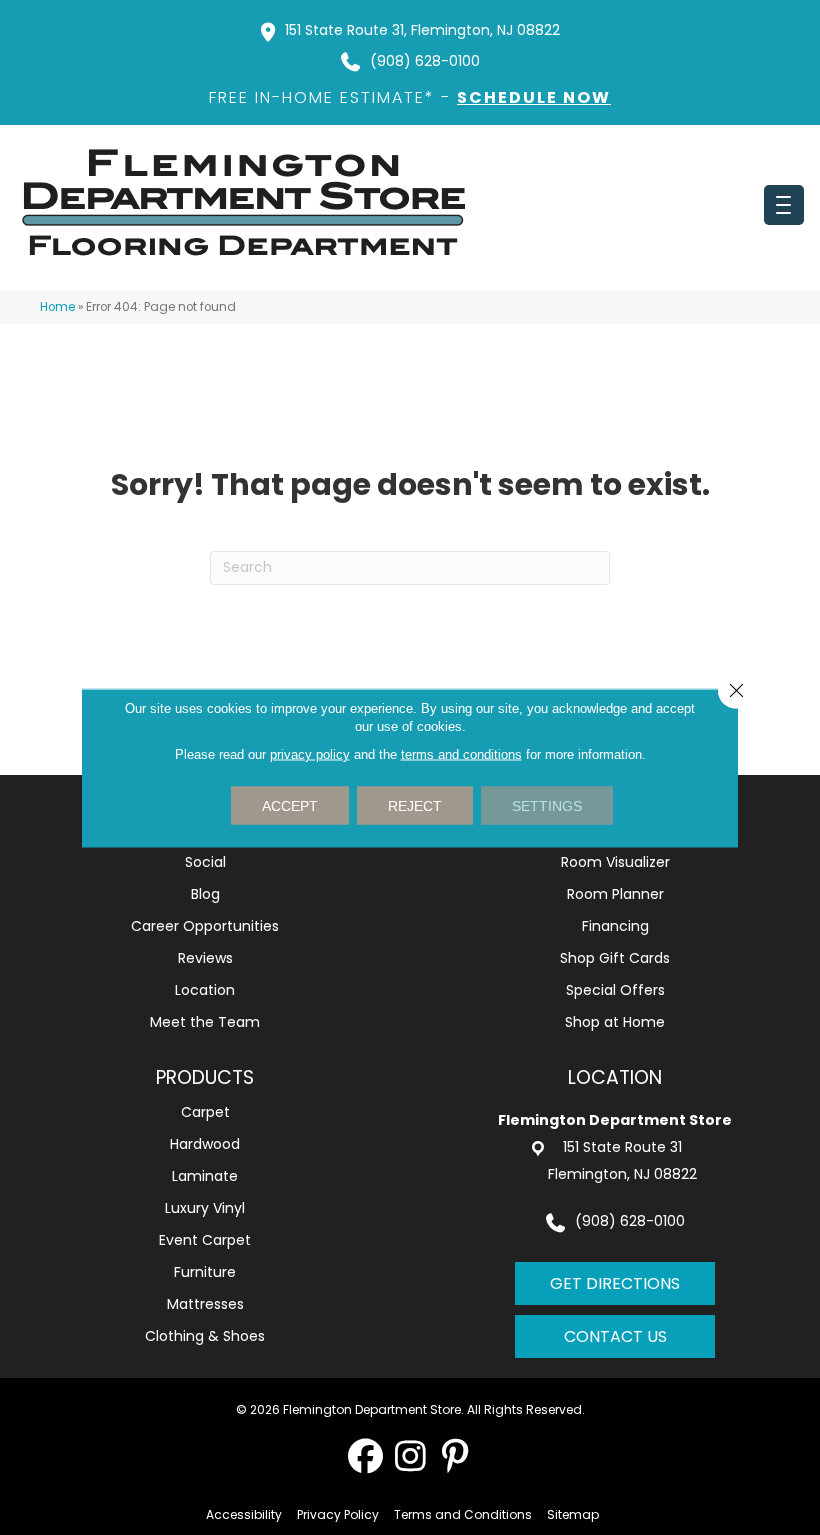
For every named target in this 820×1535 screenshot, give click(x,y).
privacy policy (310, 753)
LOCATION (615, 1077)
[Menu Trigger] (784, 205)
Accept (290, 805)
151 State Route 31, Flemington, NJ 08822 (422, 30)
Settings (547, 805)
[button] (365, 1455)
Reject (415, 805)
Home (57, 307)
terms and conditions (461, 753)
